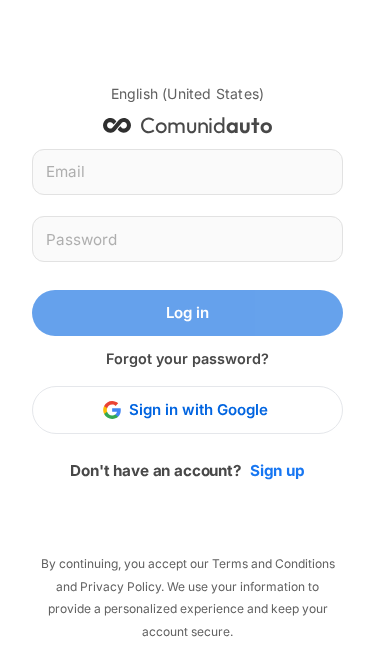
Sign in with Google (198, 409)
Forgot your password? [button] (187, 358)
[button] (187, 94)
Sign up (277, 470)
